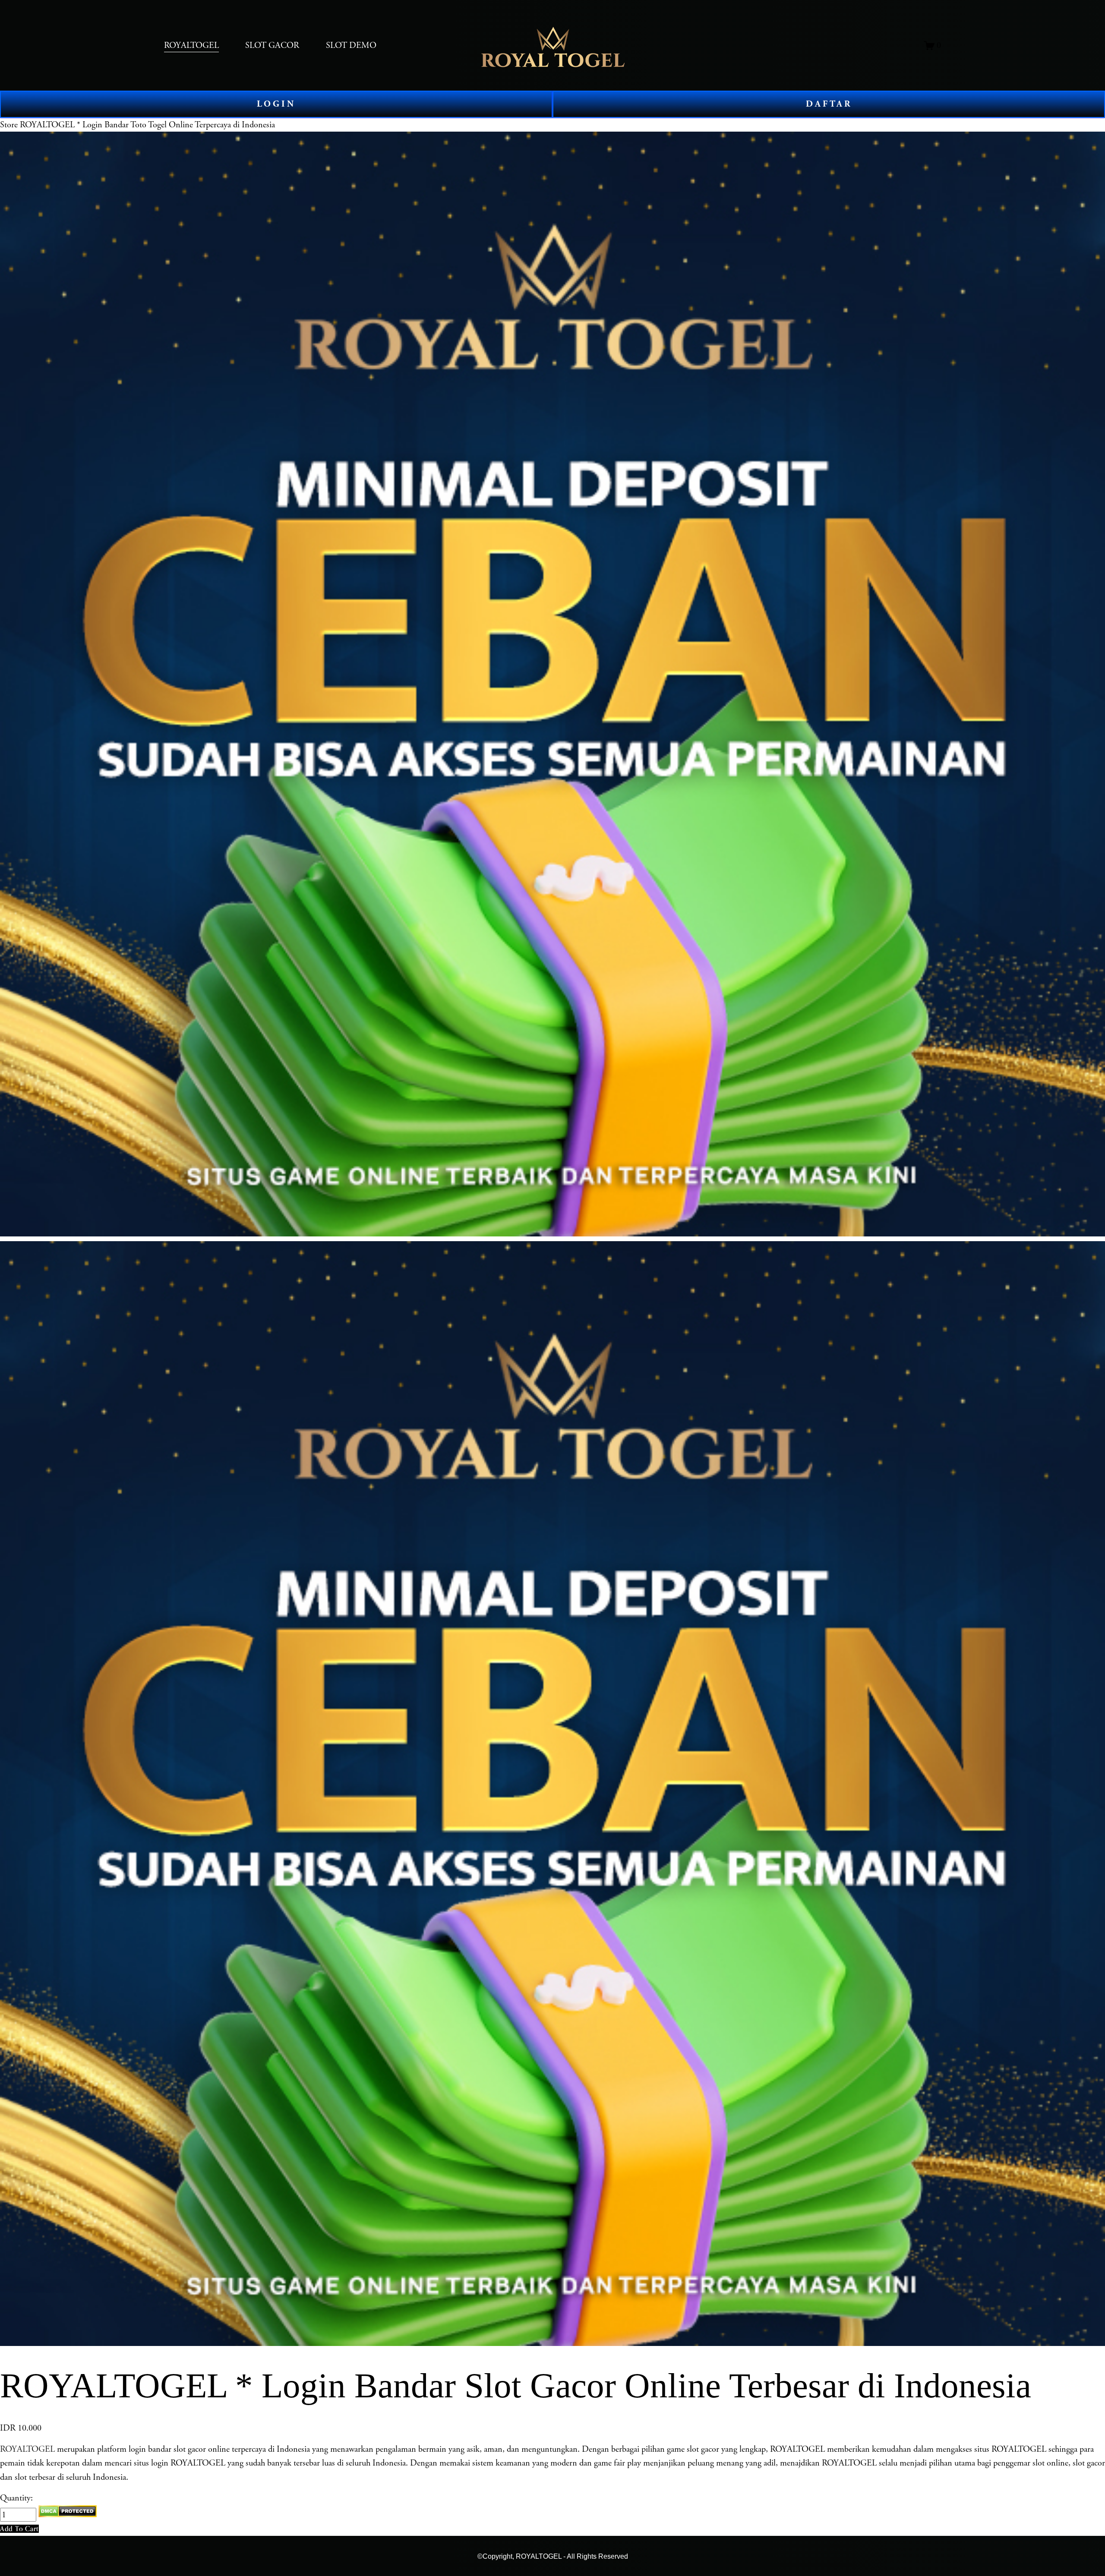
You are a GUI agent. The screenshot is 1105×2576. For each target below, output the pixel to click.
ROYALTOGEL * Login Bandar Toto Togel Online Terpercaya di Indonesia (147, 125)
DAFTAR (829, 104)
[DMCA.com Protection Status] (68, 2515)
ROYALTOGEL (27, 2449)
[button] (19, 2529)
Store (9, 125)
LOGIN (276, 104)
